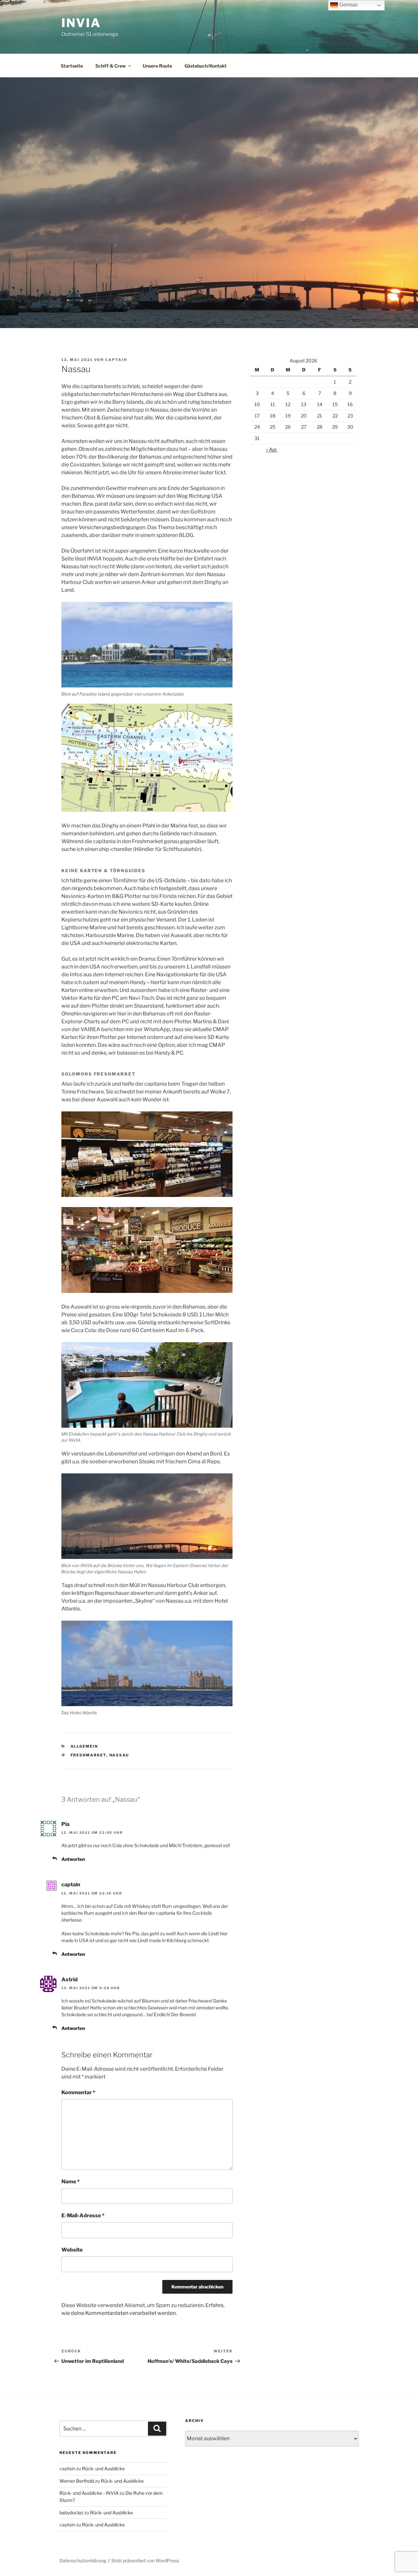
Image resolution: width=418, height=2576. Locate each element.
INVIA (81, 23)
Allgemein (84, 1746)
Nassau (119, 1755)
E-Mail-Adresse (83, 2215)
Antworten (73, 1859)
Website (72, 2250)
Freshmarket (88, 1755)
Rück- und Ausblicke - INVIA (89, 2493)
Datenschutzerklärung (83, 2560)
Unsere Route (157, 66)
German (348, 5)
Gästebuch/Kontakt (206, 66)
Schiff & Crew (111, 66)
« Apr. (272, 449)
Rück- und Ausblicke (103, 2468)
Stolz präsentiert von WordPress (145, 2560)
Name (71, 2182)
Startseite (72, 66)
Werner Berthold (77, 2481)
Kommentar (78, 2092)
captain (116, 360)
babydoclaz (71, 2513)
